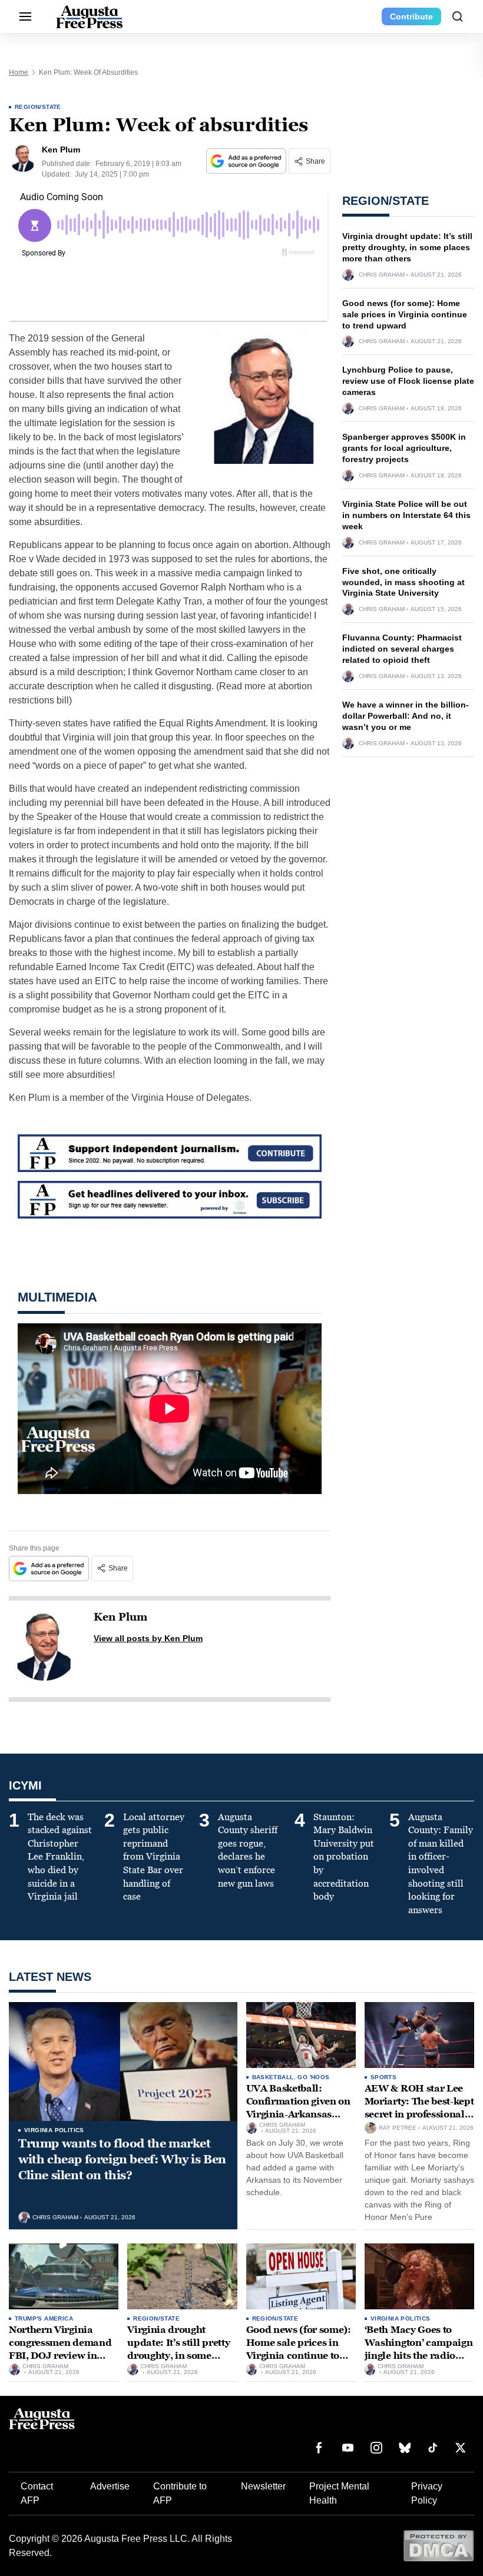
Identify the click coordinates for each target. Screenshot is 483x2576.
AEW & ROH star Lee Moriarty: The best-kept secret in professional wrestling (419, 2107)
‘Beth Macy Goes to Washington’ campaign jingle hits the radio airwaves (419, 2349)
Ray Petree (398, 2128)
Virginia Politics (54, 2130)
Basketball (273, 2077)
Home (19, 72)
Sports (383, 2077)
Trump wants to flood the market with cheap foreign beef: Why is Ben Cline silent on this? (122, 2159)
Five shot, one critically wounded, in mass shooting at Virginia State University (403, 582)
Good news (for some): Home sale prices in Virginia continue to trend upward (405, 314)
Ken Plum (120, 1617)
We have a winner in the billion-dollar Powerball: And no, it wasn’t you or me (406, 716)
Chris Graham (382, 275)
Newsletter (263, 2486)
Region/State (38, 107)
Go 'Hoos (313, 2077)
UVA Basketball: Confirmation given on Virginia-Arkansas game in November (298, 2107)
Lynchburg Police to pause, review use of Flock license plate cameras (408, 381)
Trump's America (44, 2318)
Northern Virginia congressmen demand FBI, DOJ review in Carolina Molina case (60, 2349)
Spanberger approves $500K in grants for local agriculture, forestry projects (404, 448)
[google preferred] (247, 161)
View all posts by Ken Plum (148, 1638)
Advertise (110, 2486)
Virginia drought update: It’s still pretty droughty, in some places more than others (407, 247)
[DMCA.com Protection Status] (439, 2545)
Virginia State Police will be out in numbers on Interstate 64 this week (406, 515)
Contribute (411, 16)
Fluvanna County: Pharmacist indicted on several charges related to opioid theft (402, 649)
